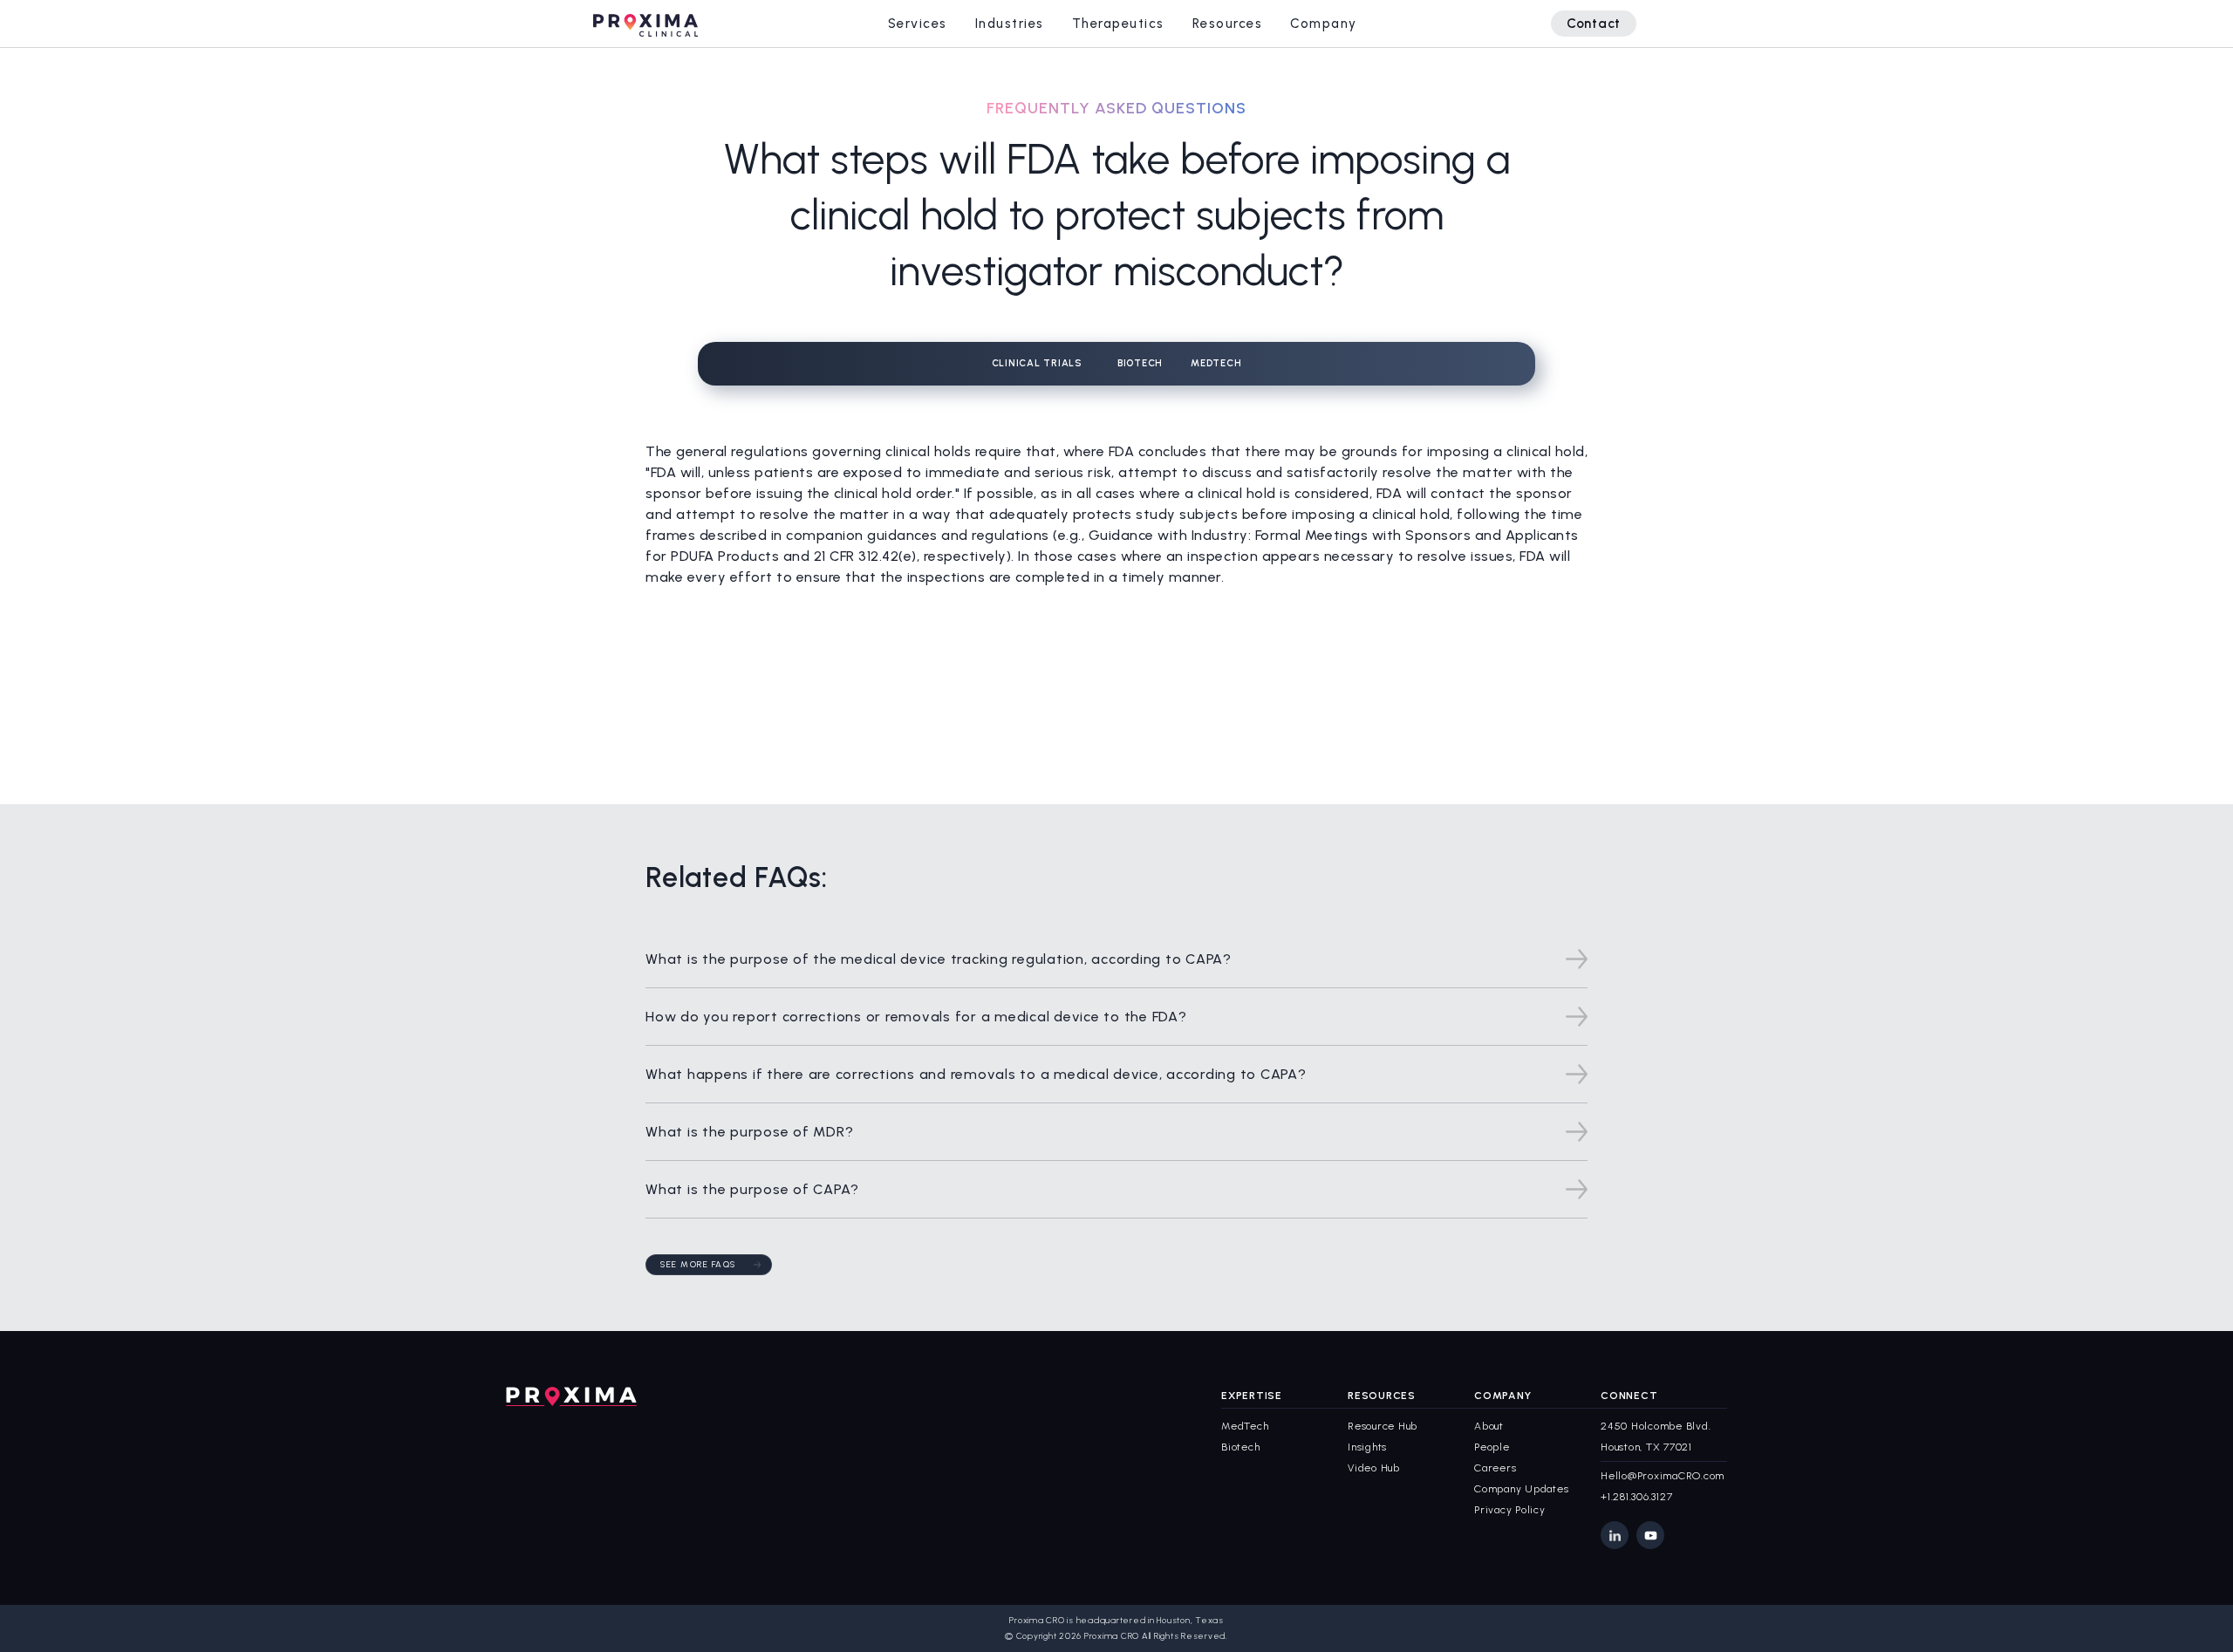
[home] (645, 23)
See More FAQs (698, 1264)
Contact (1594, 24)
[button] (918, 24)
